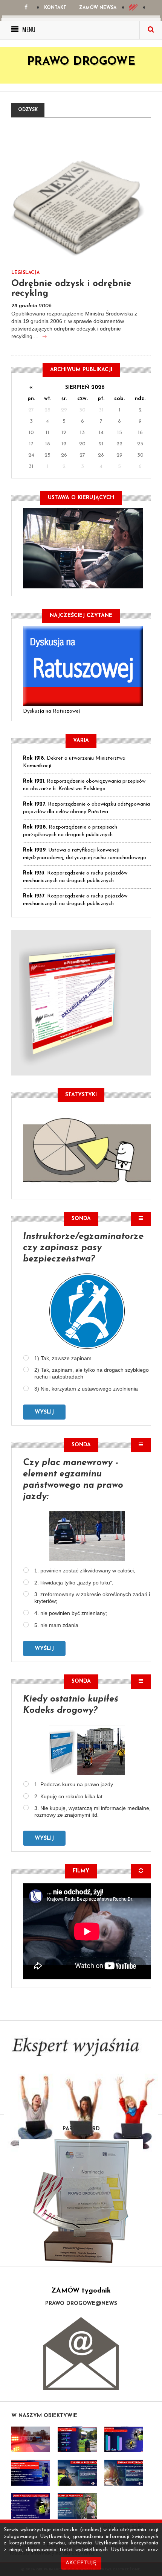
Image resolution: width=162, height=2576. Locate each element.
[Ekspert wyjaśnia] (81, 2098)
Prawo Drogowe (81, 62)
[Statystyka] (87, 1149)
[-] (77, 2440)
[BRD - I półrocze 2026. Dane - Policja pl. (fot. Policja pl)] (31, 2440)
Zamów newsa (98, 8)
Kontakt (55, 8)
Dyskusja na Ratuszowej (51, 711)
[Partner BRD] (81, 2201)
